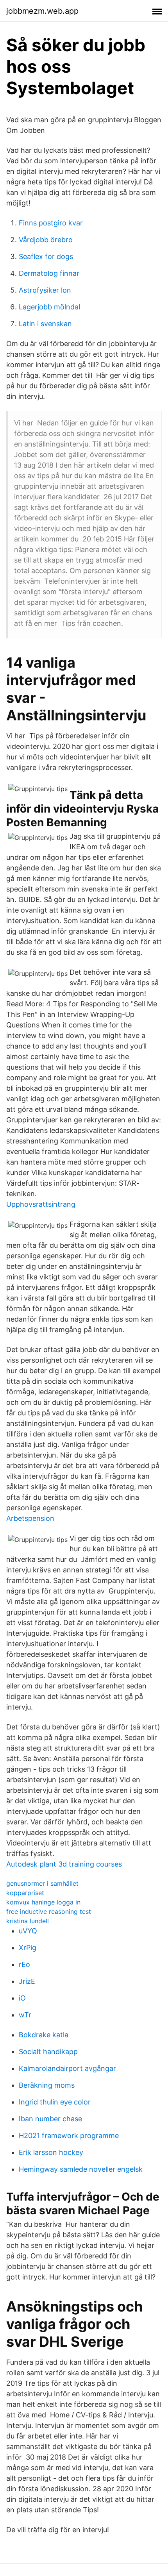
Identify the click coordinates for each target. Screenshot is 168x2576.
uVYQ (28, 1931)
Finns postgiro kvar (51, 223)
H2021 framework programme (69, 2136)
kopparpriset (25, 1893)
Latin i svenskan (45, 324)
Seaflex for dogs (46, 256)
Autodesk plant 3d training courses (64, 1864)
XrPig (28, 1948)
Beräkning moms (47, 2085)
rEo (24, 1964)
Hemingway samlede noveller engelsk (81, 2169)
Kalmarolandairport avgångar (67, 2068)
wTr (25, 2015)
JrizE (27, 1981)
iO (22, 1998)
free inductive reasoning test (49, 1911)
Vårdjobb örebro (46, 240)
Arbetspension (30, 1518)
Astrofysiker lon (45, 290)
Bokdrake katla (44, 2035)
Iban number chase (50, 2119)
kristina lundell (28, 1921)
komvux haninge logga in (43, 1902)
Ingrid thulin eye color (55, 2102)
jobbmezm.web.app (42, 11)
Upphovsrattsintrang (41, 1204)
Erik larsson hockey (51, 2152)
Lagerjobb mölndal (49, 307)
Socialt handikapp (48, 2052)
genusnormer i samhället (42, 1883)
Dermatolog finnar (49, 273)
